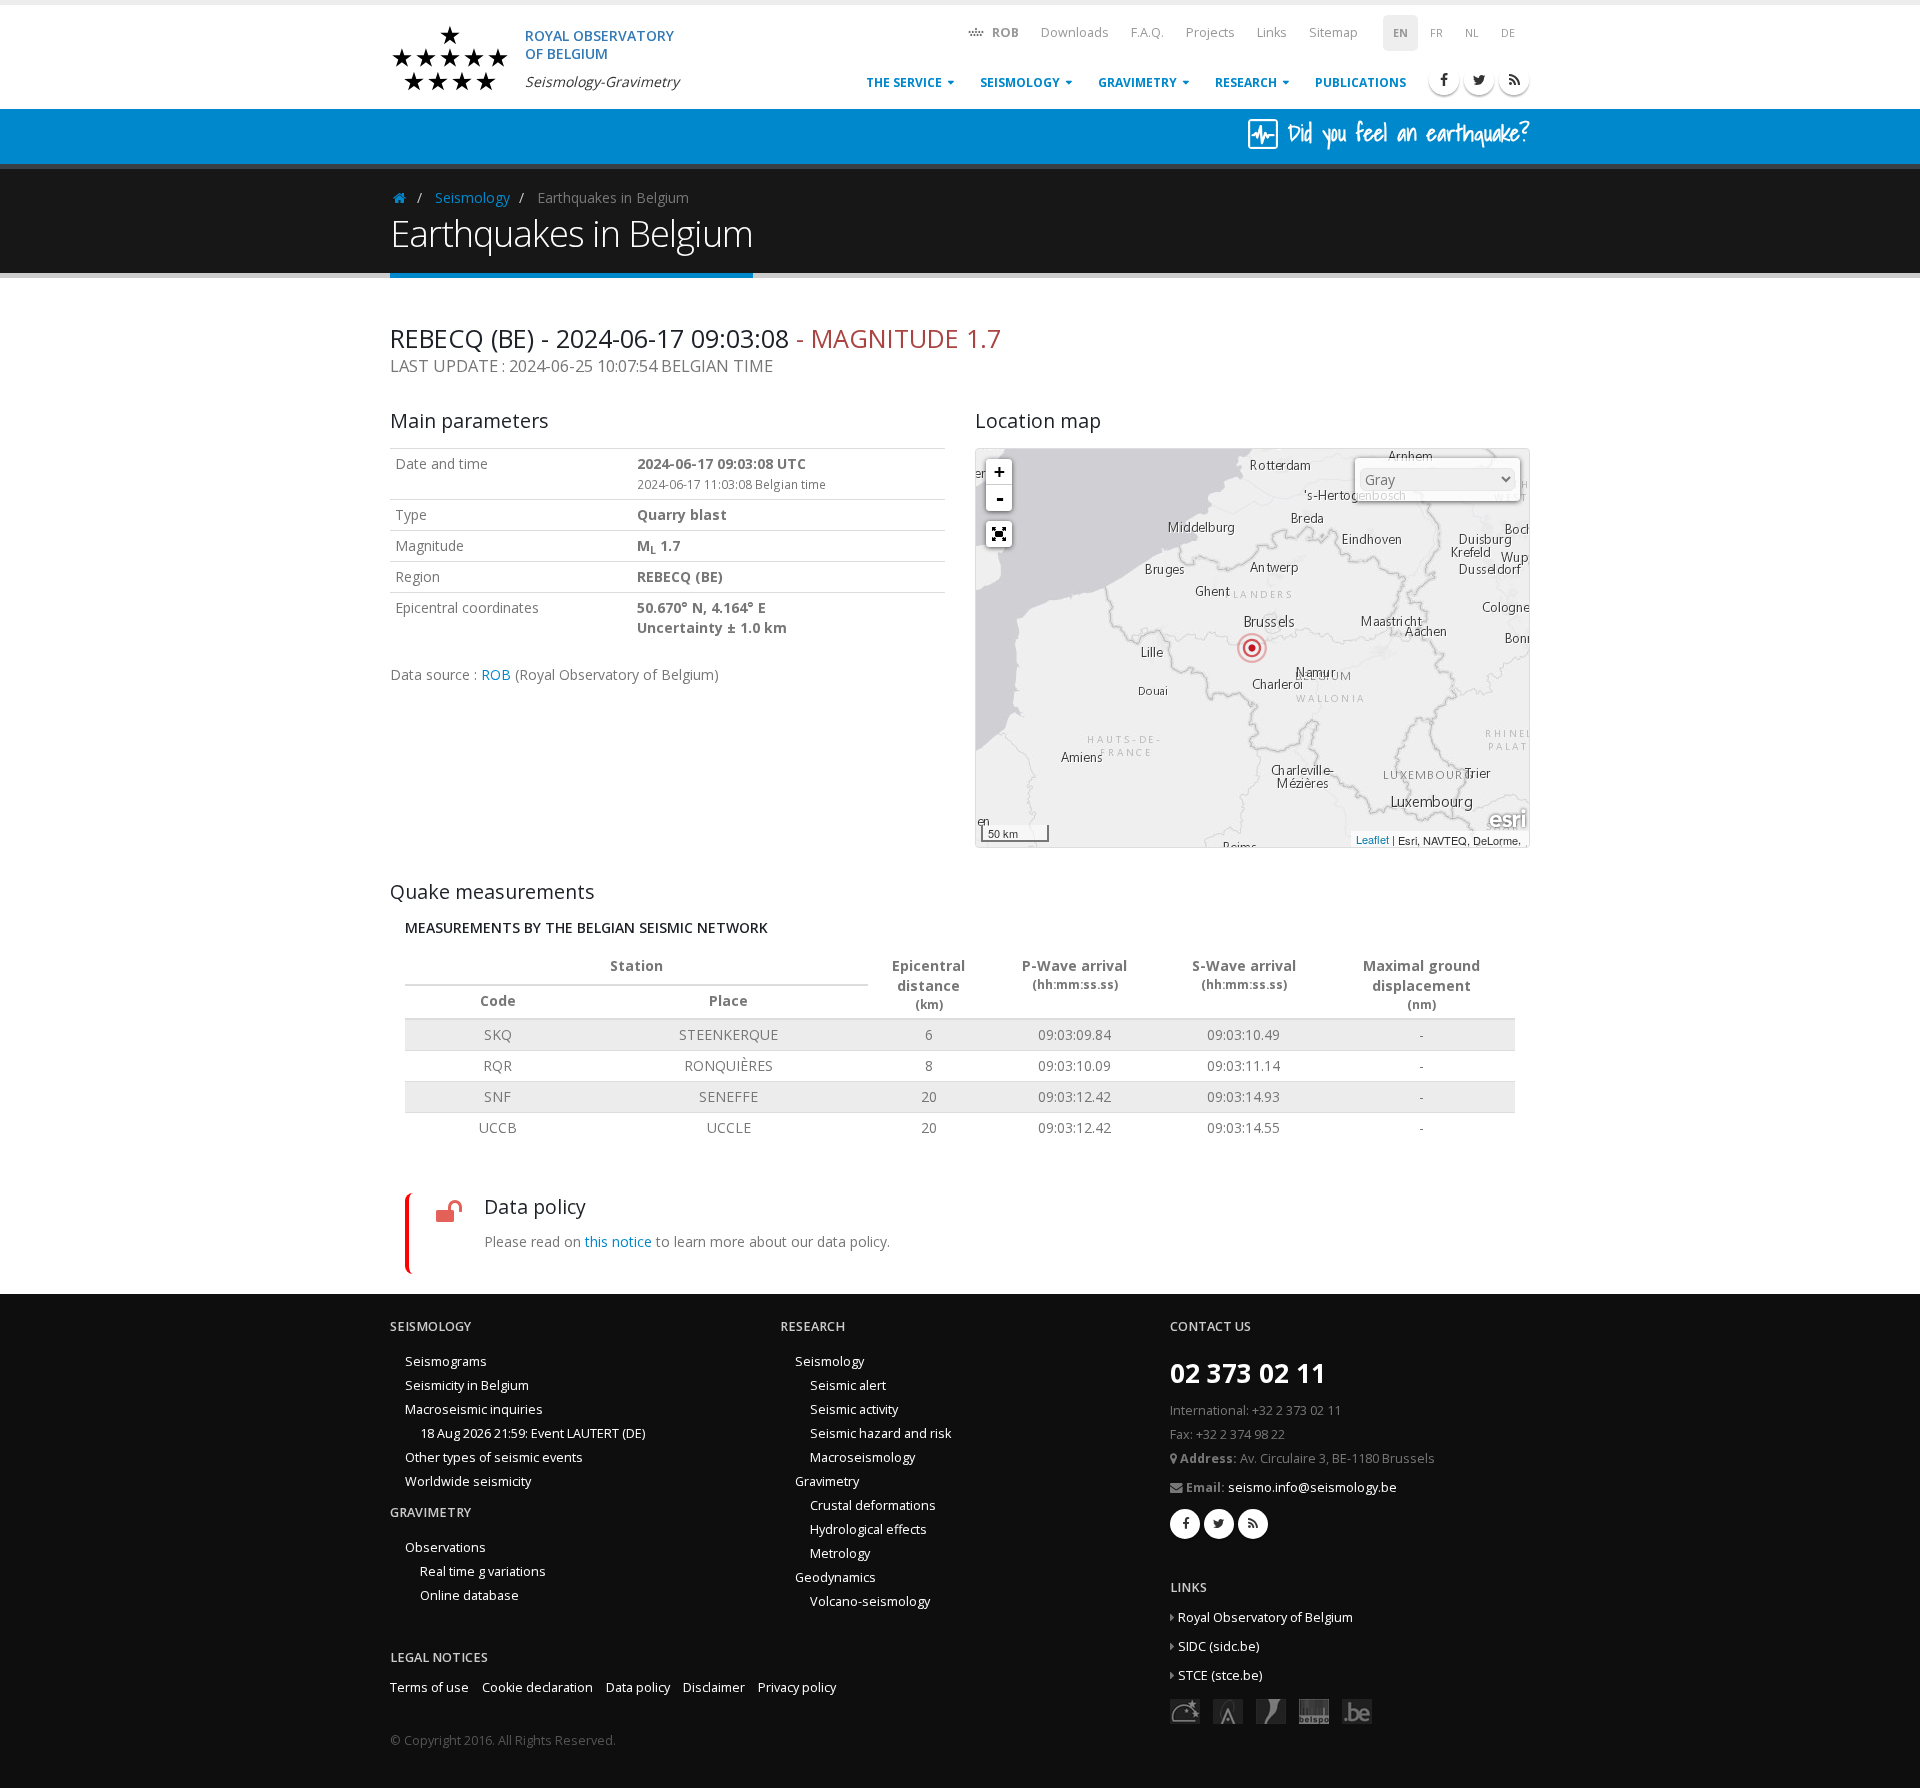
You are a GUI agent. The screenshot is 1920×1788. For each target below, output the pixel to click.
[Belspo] (1314, 1709)
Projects (1210, 32)
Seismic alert (848, 1385)
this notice (618, 1241)
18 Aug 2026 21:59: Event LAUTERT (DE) (532, 1433)
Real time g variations (483, 1571)
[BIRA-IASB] (1228, 1709)
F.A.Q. (1147, 32)
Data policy (638, 1687)
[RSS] (1514, 80)
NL (1472, 33)
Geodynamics (835, 1577)
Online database (469, 1595)
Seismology (1020, 82)
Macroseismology (862, 1457)
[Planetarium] (1185, 1709)
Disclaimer (714, 1687)
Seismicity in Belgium (467, 1385)
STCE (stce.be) (1220, 1675)
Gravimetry (1137, 82)
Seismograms (446, 1361)
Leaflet (1372, 839)
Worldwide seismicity (468, 1481)
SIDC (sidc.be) (1218, 1646)
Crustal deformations (873, 1505)
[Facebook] (1444, 80)
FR (1436, 33)
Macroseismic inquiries (474, 1409)
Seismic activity (854, 1409)
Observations (445, 1547)
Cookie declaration (537, 1687)
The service (904, 82)
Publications (1360, 82)
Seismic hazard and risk (880, 1433)
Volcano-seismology (870, 1601)
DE (1508, 33)
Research (1246, 82)
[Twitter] (1479, 80)
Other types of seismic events (494, 1457)
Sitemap (1333, 32)
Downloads (1075, 32)
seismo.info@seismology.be (1312, 1487)
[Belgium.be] (1357, 1709)
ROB (1004, 32)
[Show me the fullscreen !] (999, 534)
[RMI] (1271, 1709)
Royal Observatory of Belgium (1265, 1617)
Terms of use (429, 1687)
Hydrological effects (868, 1529)
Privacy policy (797, 1687)
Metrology (840, 1553)
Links (1272, 32)
